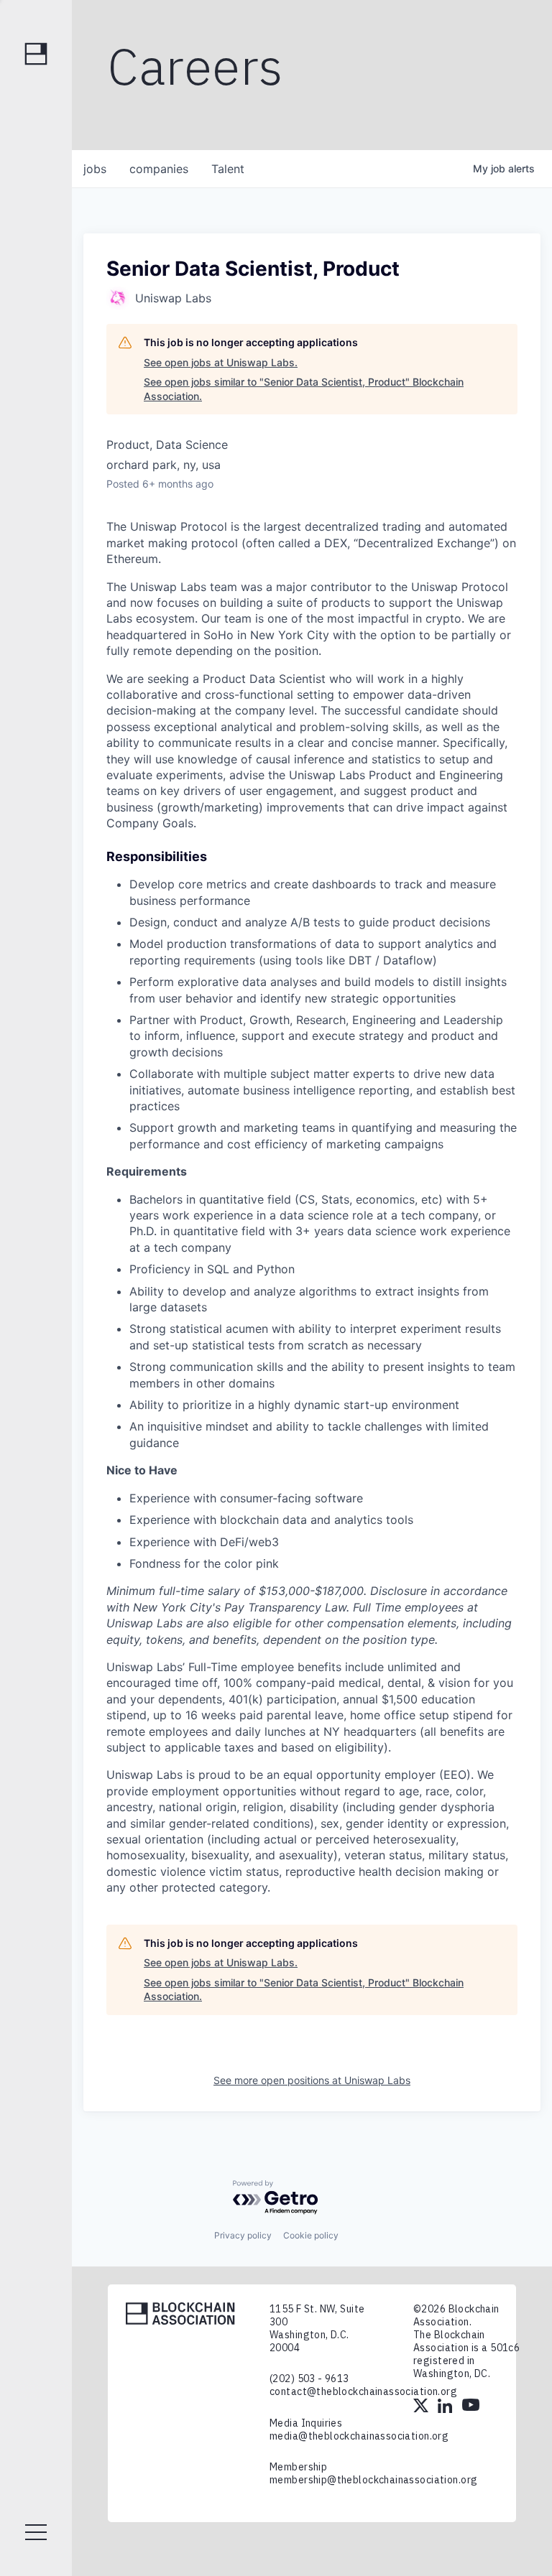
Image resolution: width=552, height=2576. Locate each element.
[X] (422, 2407)
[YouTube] (471, 2407)
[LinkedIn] (446, 2407)
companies (159, 169)
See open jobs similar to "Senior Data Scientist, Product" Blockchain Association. (304, 389)
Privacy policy (243, 2235)
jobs (95, 169)
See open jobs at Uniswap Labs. (221, 362)
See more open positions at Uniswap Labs (312, 2080)
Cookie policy (311, 2235)
